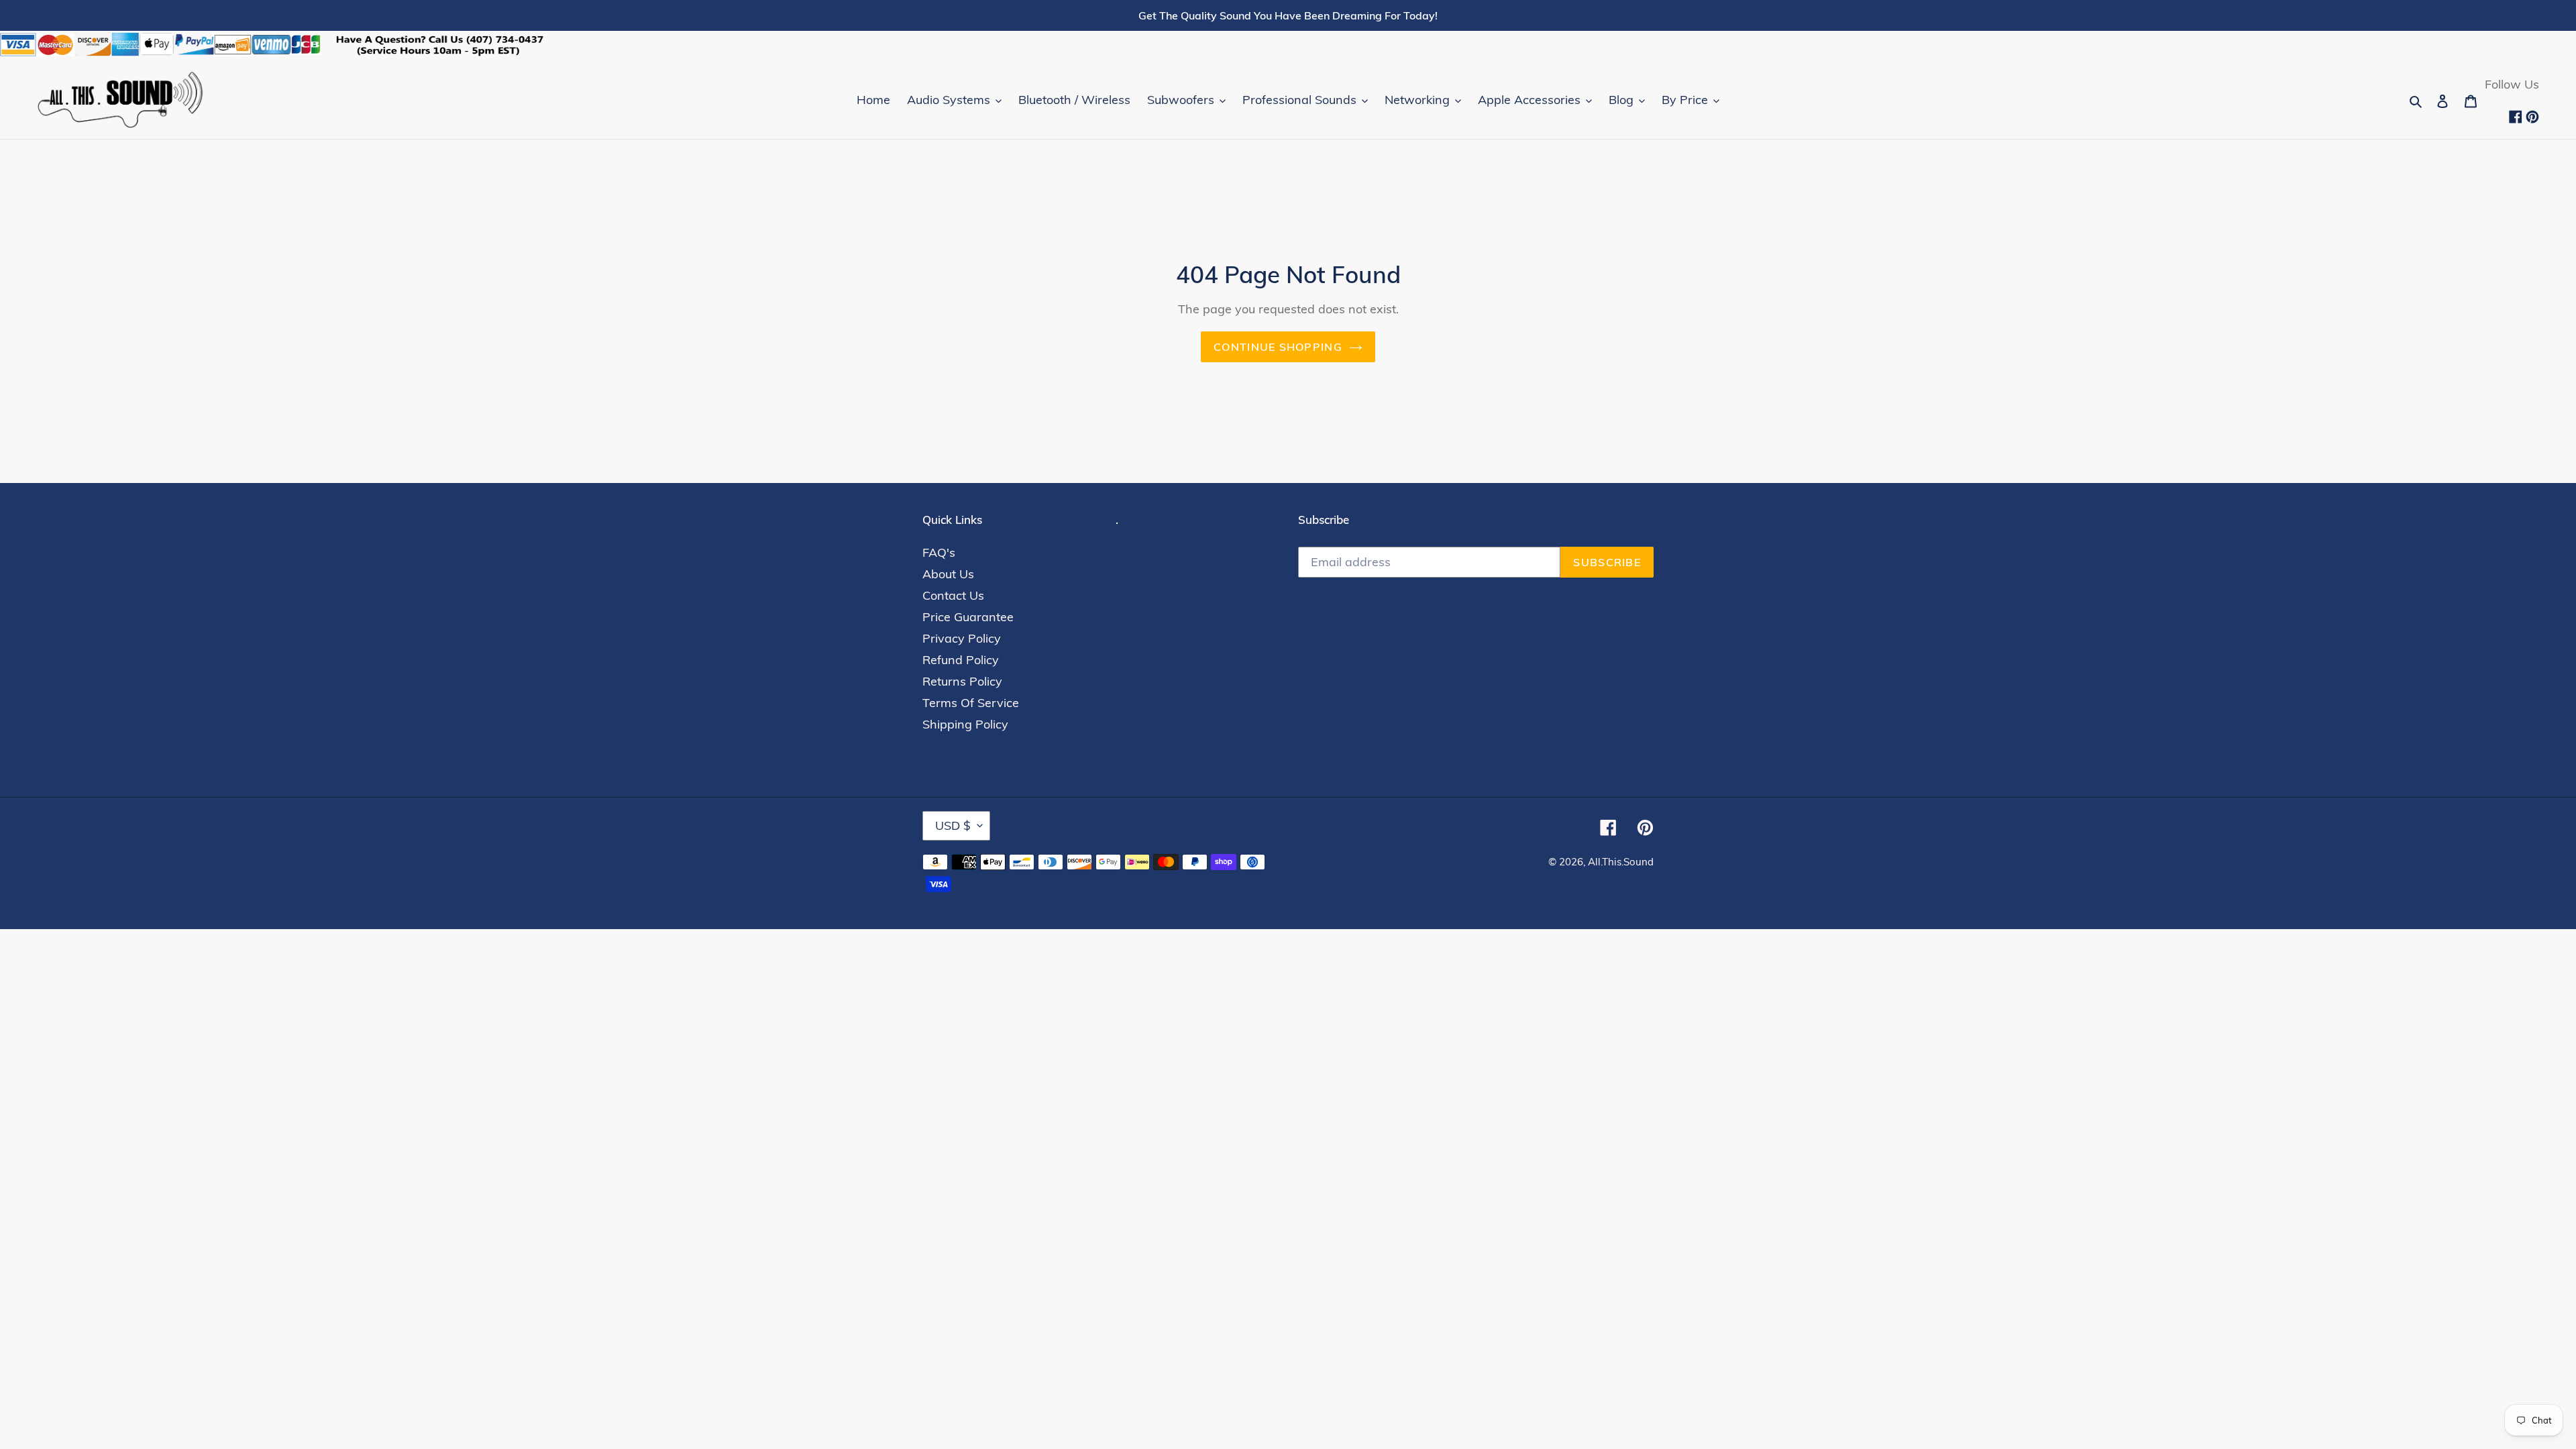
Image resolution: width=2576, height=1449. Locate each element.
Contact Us (953, 595)
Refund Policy (961, 660)
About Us (948, 574)
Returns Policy (962, 681)
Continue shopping (1278, 347)
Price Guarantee (968, 617)
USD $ (953, 825)
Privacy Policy (962, 638)
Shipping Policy (965, 724)
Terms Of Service (971, 703)
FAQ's (939, 552)
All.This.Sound (1621, 862)
